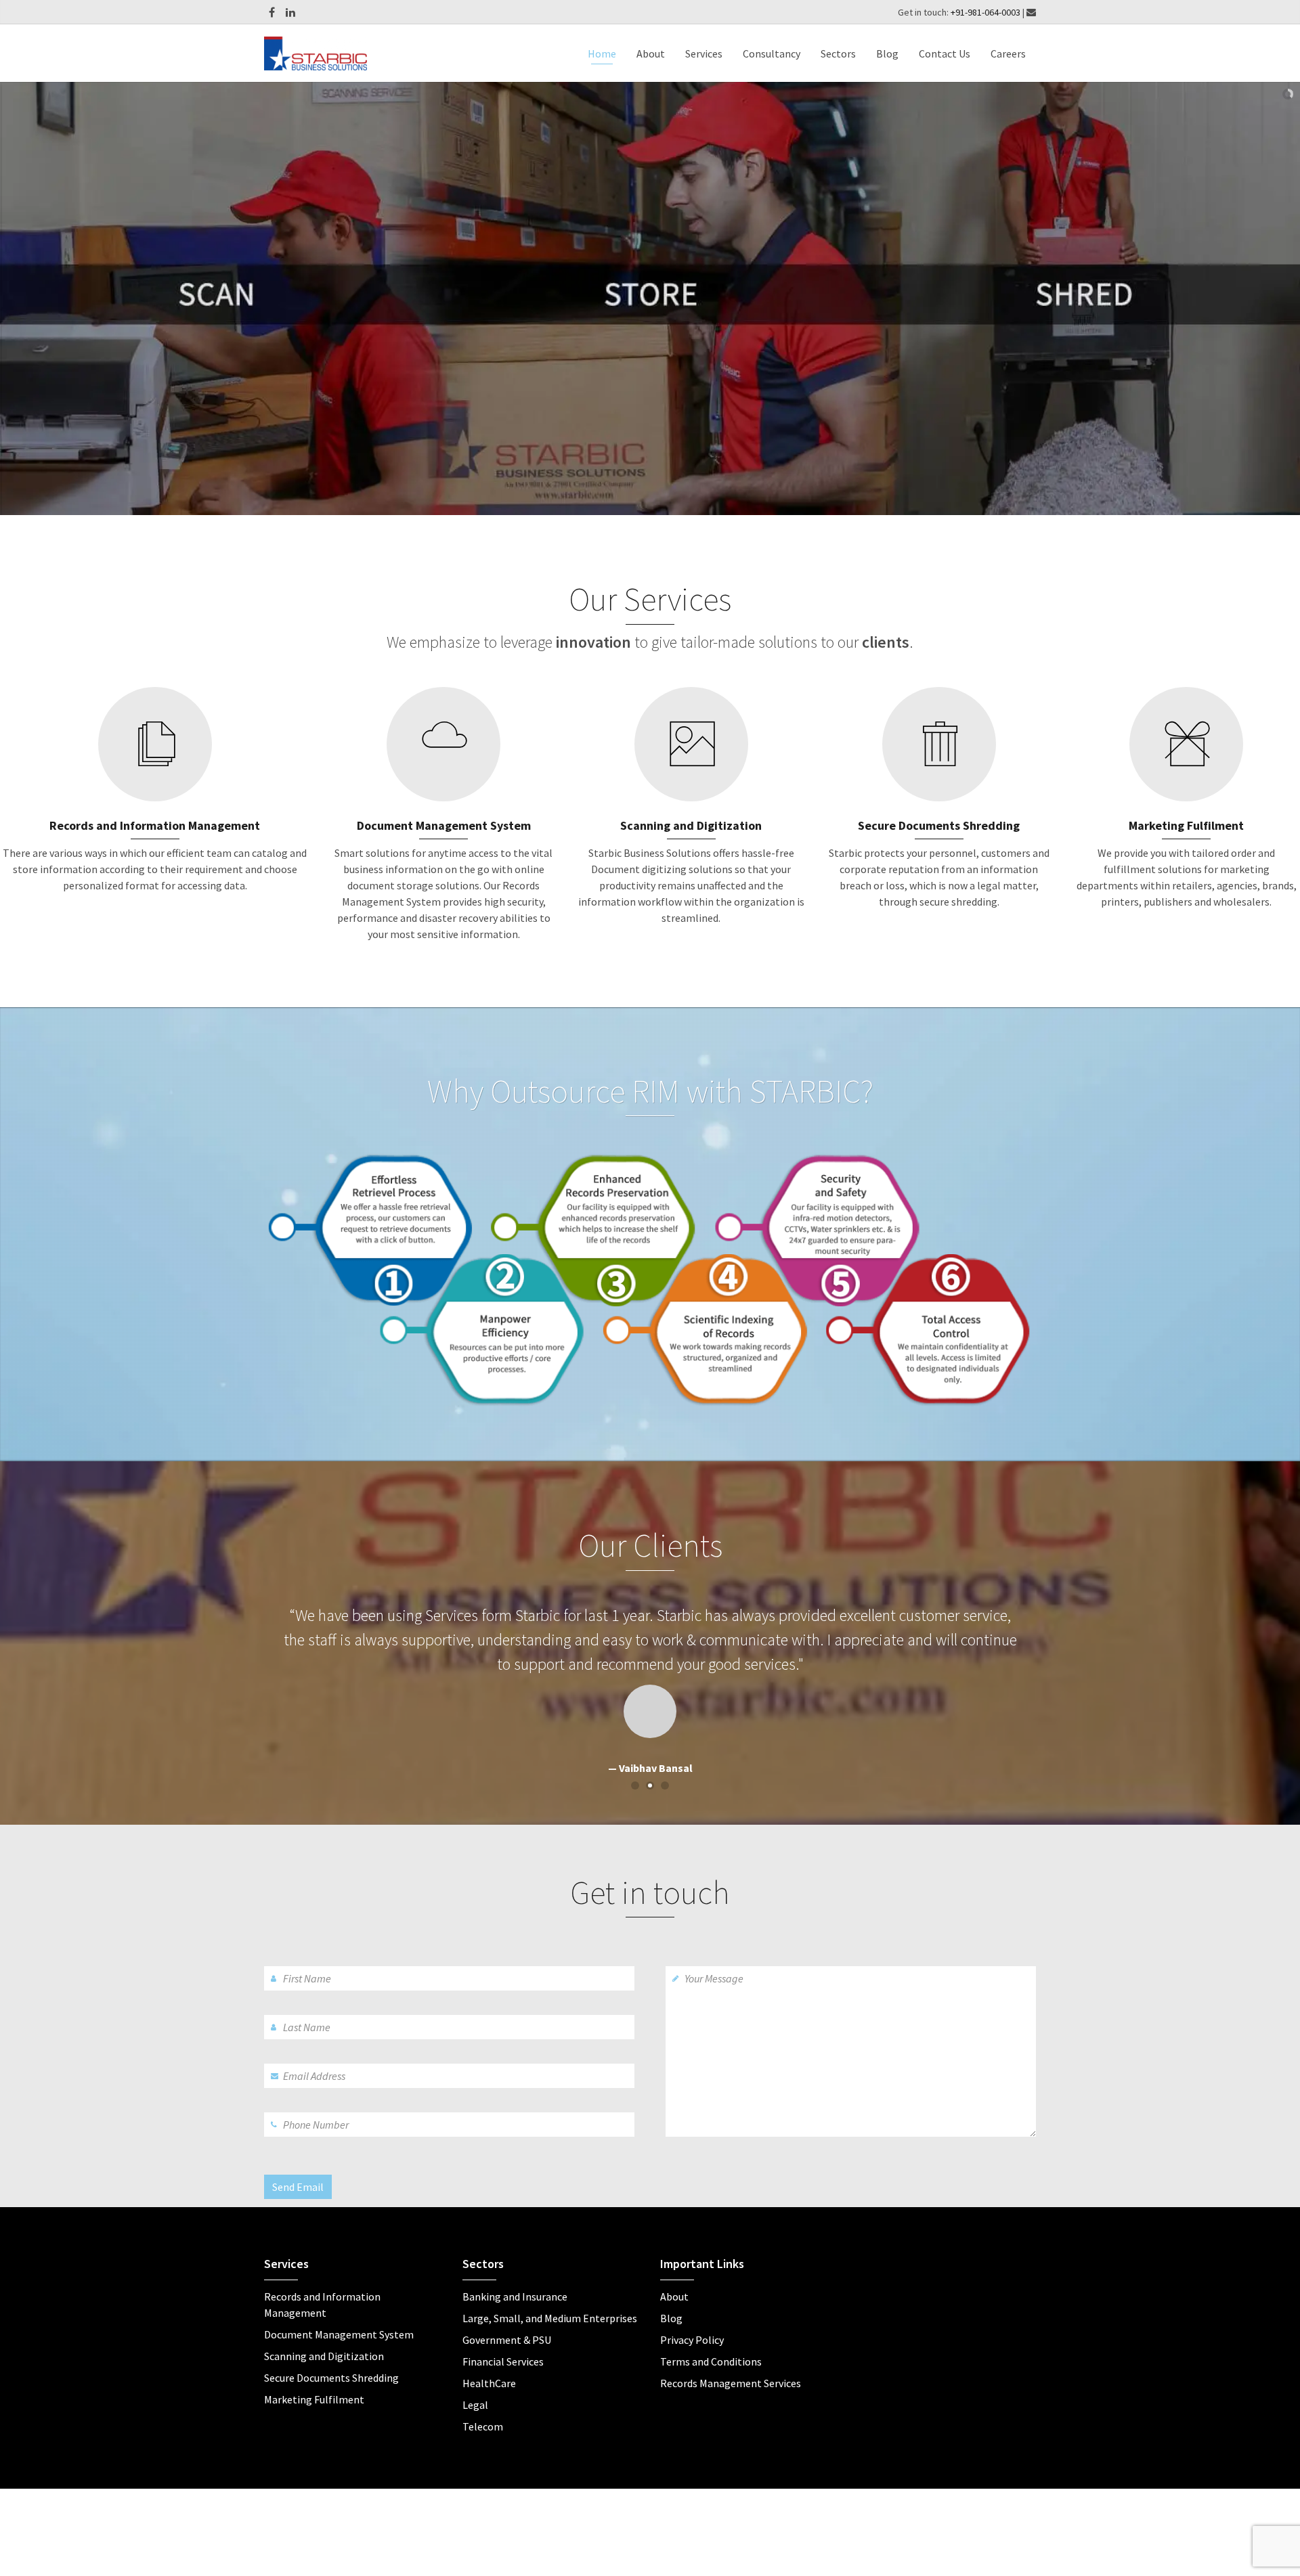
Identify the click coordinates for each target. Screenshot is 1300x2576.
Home (602, 53)
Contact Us (945, 53)
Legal (475, 2380)
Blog (887, 53)
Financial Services (503, 2337)
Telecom (483, 2402)
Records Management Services (731, 2359)
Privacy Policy (692, 2315)
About (651, 53)
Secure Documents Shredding (331, 2353)
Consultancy (772, 53)
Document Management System (339, 2310)
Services (704, 53)
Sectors (838, 53)
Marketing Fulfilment (314, 2375)
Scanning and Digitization (324, 2332)
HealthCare (489, 2359)
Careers (1008, 53)
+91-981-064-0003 (987, 12)
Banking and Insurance (515, 2272)
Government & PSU (507, 2315)
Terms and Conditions (711, 2337)
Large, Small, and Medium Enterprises (550, 2294)
